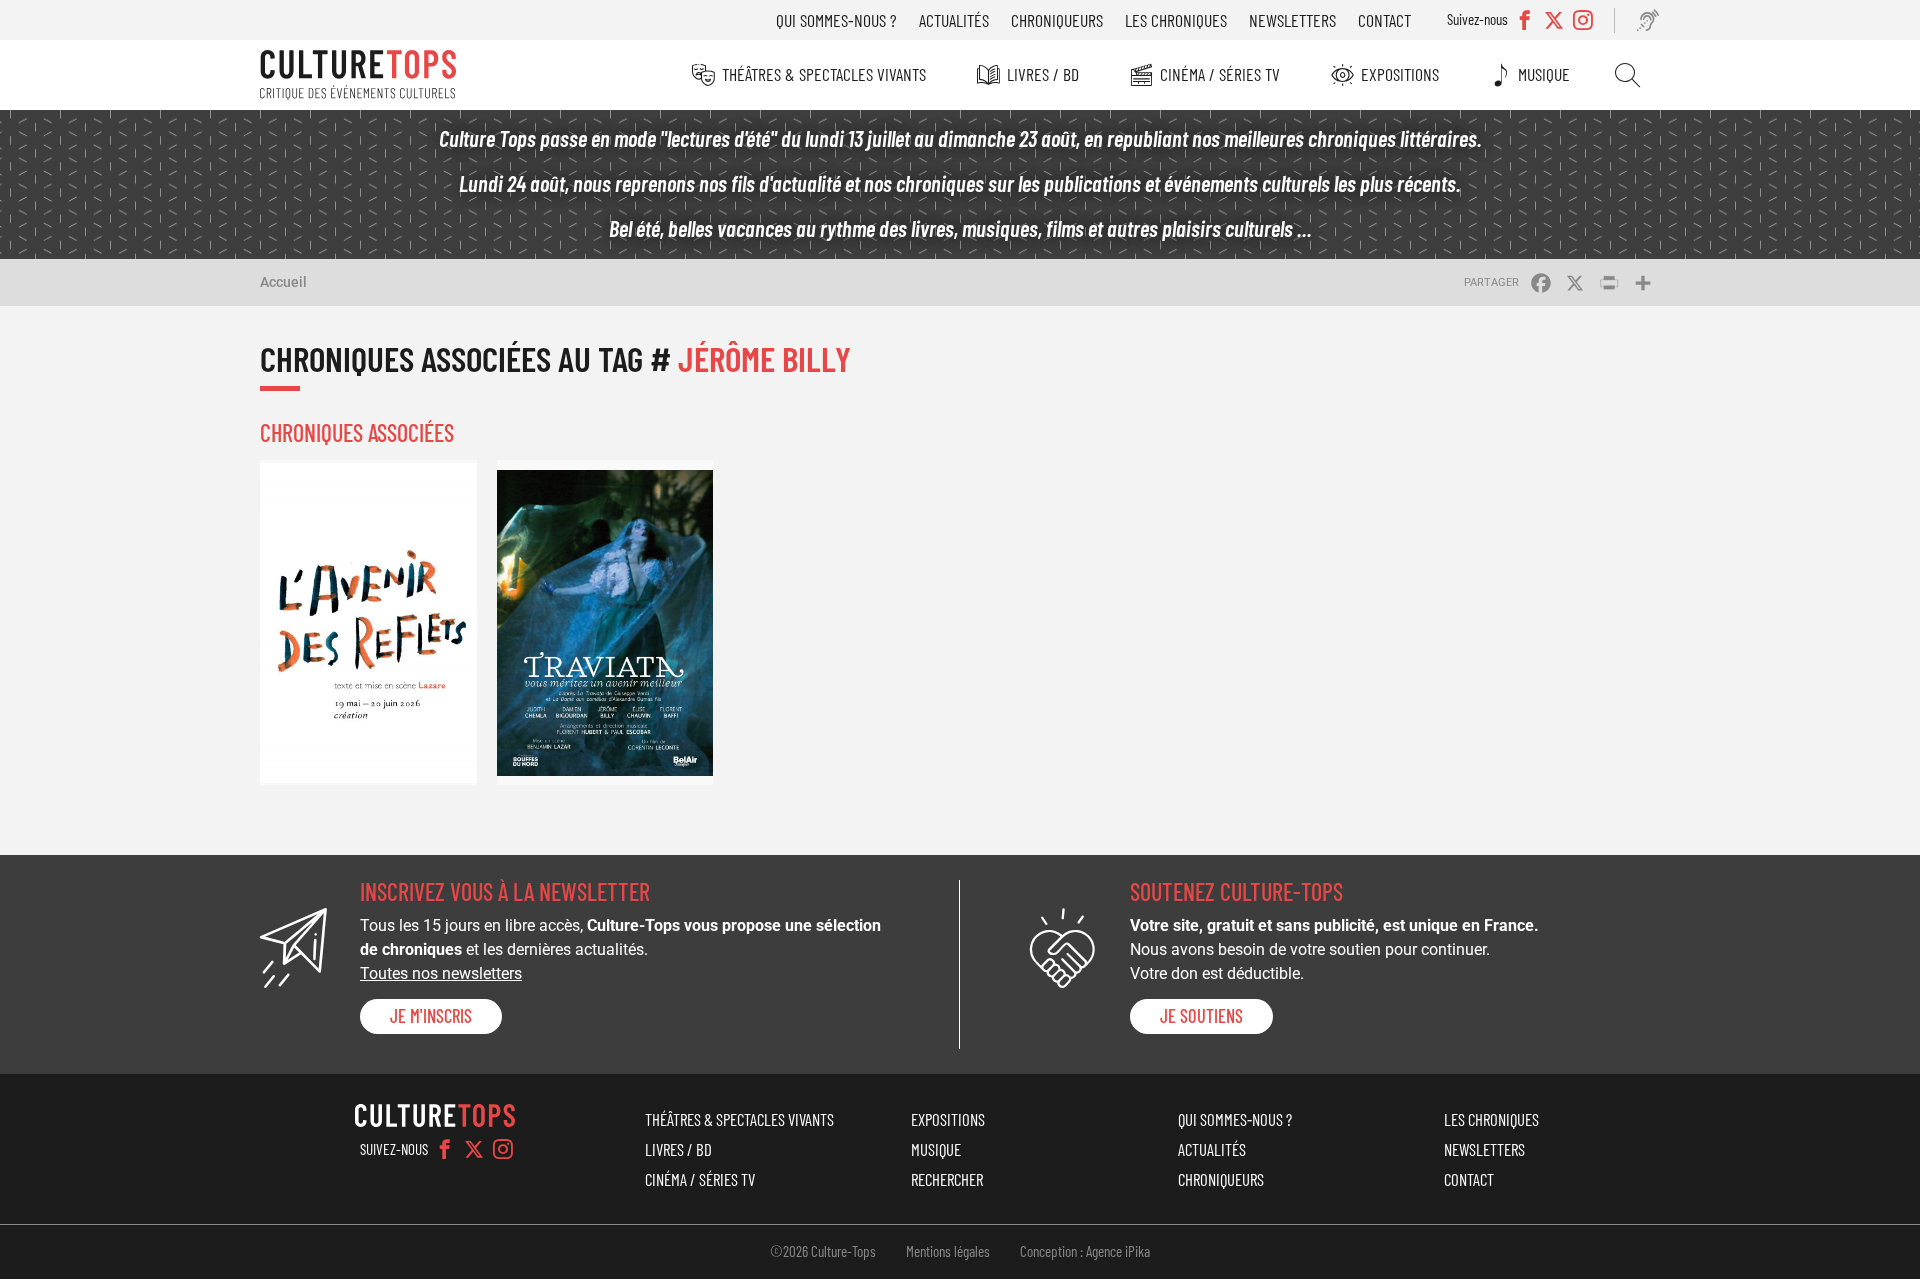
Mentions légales (948, 1251)
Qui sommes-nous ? (836, 20)
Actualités (954, 20)
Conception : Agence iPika (1085, 1251)
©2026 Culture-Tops (823, 1251)
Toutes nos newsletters (441, 973)
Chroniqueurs (1057, 20)
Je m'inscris (431, 1016)
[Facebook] (445, 1149)
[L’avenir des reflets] (368, 622)
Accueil (283, 282)
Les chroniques (1176, 20)
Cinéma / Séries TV (1220, 74)
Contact (1384, 20)
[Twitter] (474, 1149)
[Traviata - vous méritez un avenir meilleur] (605, 622)
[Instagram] (503, 1149)
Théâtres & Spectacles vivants (824, 74)
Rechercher (1627, 75)
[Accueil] (358, 75)
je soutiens (1201, 1016)
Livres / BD (1043, 74)
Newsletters (1292, 20)
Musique (1544, 74)
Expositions (1400, 74)
